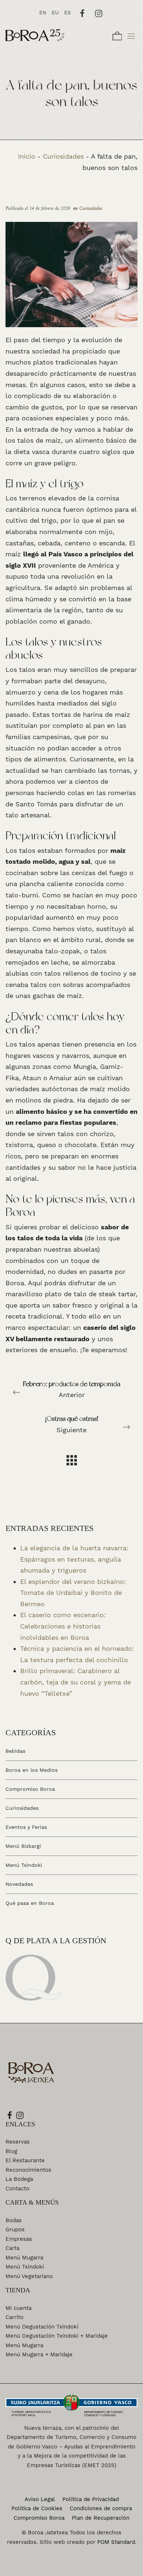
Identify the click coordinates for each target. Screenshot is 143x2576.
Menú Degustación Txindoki (42, 2327)
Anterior (72, 1389)
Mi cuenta (19, 2308)
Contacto (17, 2189)
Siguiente (72, 1424)
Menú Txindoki (24, 1865)
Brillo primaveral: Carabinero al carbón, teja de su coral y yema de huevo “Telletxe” (76, 1682)
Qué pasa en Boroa (30, 1903)
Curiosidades (63, 156)
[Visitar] (83, 12)
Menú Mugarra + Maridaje (39, 2354)
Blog (11, 2151)
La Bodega (19, 2179)
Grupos (15, 2229)
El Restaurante (25, 2160)
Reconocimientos (28, 2170)
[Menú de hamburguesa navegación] (131, 35)
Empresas (19, 2239)
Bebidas (15, 1751)
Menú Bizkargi (23, 1846)
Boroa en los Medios (32, 1770)
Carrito (14, 2317)
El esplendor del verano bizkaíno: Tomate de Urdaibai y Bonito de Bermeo (73, 1593)
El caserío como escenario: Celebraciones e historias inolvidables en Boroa (63, 1626)
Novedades (19, 1884)
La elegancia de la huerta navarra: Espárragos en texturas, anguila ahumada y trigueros (74, 1559)
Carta (12, 2248)
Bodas (14, 2220)
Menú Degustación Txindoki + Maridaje (57, 2336)
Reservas (18, 2142)
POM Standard (116, 2542)
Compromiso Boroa (30, 1789)
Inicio (27, 156)
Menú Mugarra (24, 2258)
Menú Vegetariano (29, 2276)
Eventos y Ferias (26, 1827)
